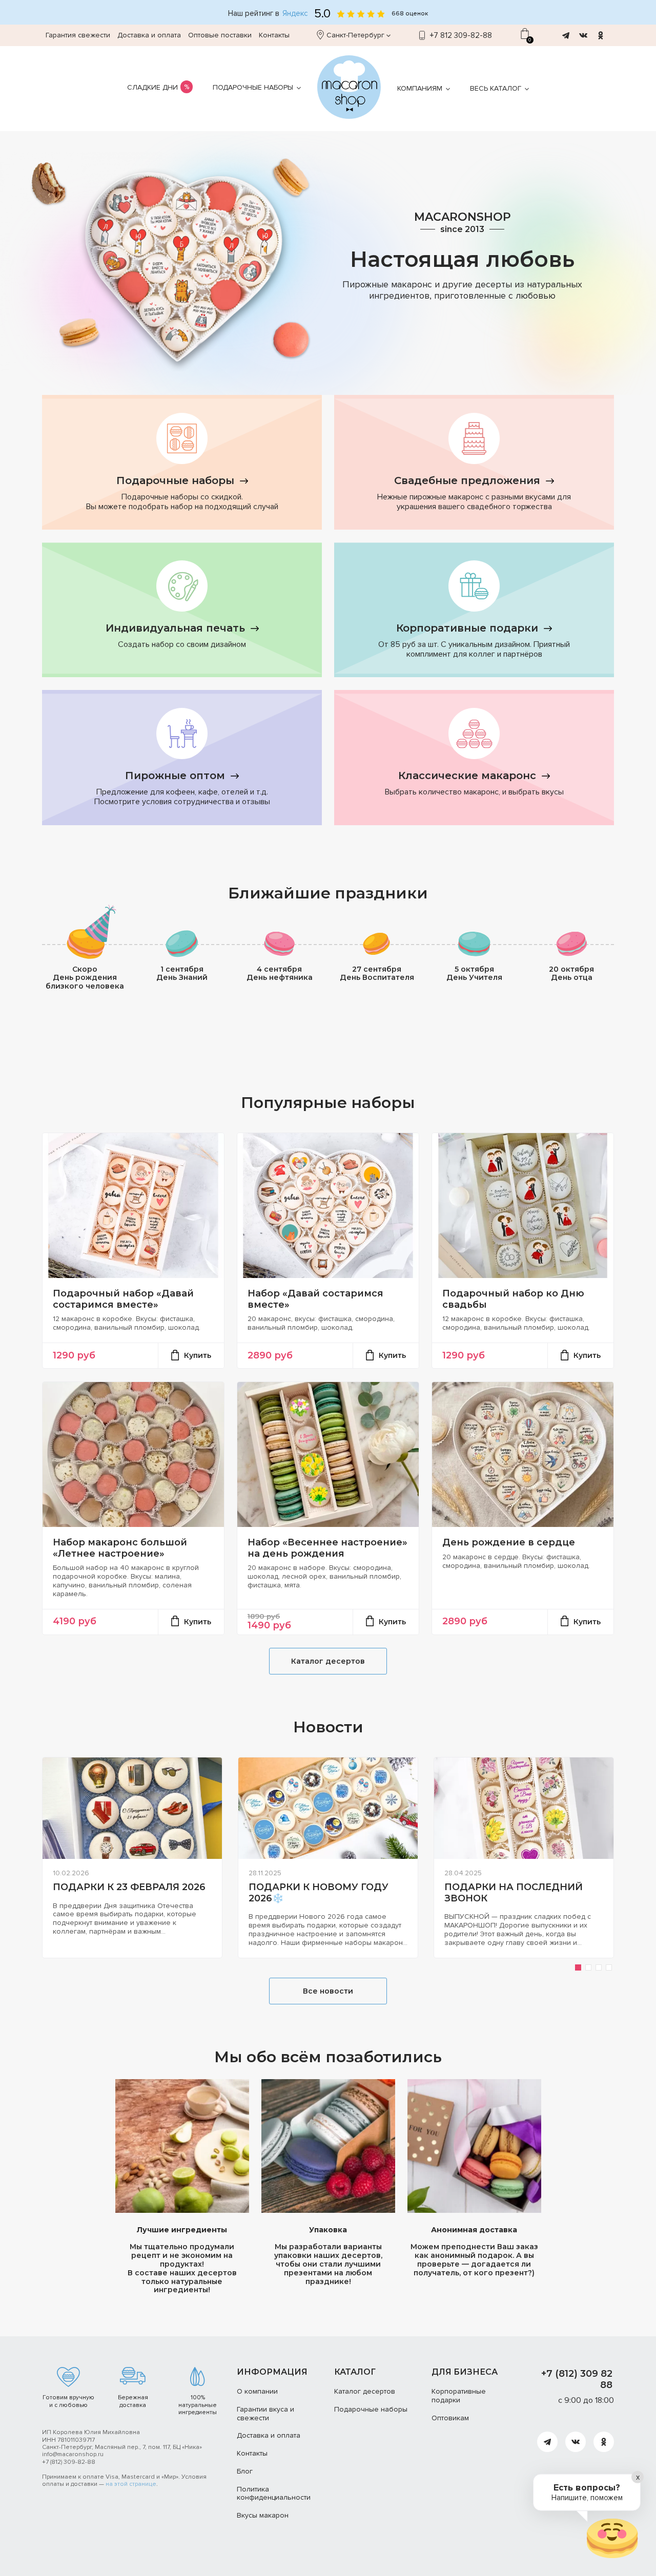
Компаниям (420, 88)
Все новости (328, 1991)
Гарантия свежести (78, 35)
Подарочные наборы (253, 87)
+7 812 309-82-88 (461, 35)
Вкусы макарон (263, 2515)
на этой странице (131, 2484)
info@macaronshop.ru (73, 2454)
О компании (257, 2391)
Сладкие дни (152, 87)
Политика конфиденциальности (274, 2494)
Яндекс (295, 14)
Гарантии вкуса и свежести (265, 2414)
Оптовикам (450, 2418)
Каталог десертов (328, 1661)
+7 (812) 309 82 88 (577, 2379)
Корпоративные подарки (459, 2396)
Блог (245, 2471)
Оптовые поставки (220, 35)
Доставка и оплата (149, 35)
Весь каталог (496, 88)
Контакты (274, 35)
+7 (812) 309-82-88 (69, 2462)
